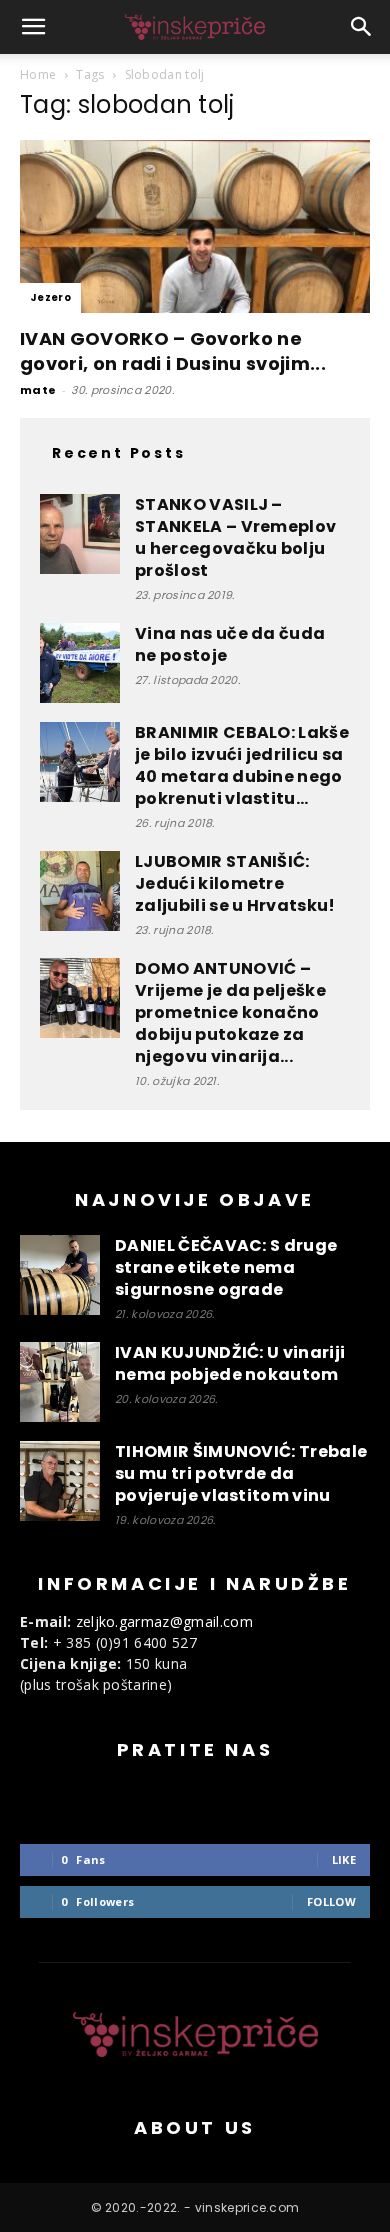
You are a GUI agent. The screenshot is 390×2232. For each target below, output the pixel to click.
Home (38, 74)
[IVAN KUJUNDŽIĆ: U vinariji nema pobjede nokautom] (60, 1382)
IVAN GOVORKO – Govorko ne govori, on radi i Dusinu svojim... (173, 351)
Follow (331, 1901)
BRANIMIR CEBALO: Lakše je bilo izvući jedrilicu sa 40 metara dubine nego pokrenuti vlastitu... (242, 765)
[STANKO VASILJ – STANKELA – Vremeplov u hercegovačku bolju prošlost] (80, 534)
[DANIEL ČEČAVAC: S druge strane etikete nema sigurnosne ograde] (60, 1275)
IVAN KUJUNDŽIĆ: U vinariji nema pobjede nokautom (230, 1363)
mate (38, 390)
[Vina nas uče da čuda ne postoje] (80, 663)
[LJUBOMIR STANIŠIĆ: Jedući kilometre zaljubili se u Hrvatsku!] (80, 891)
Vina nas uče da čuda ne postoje (230, 644)
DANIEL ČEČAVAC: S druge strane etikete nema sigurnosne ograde (226, 1267)
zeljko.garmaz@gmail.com (164, 1621)
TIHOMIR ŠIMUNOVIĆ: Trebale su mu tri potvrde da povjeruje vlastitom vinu (241, 1473)
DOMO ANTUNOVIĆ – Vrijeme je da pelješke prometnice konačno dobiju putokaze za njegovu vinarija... (230, 1012)
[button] (34, 27)
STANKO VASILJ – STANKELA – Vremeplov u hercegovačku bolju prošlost (235, 537)
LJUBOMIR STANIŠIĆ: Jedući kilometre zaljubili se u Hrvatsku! (235, 883)
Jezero (50, 297)
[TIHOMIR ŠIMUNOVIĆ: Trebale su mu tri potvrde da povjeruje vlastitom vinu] (60, 1481)
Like (344, 1859)
